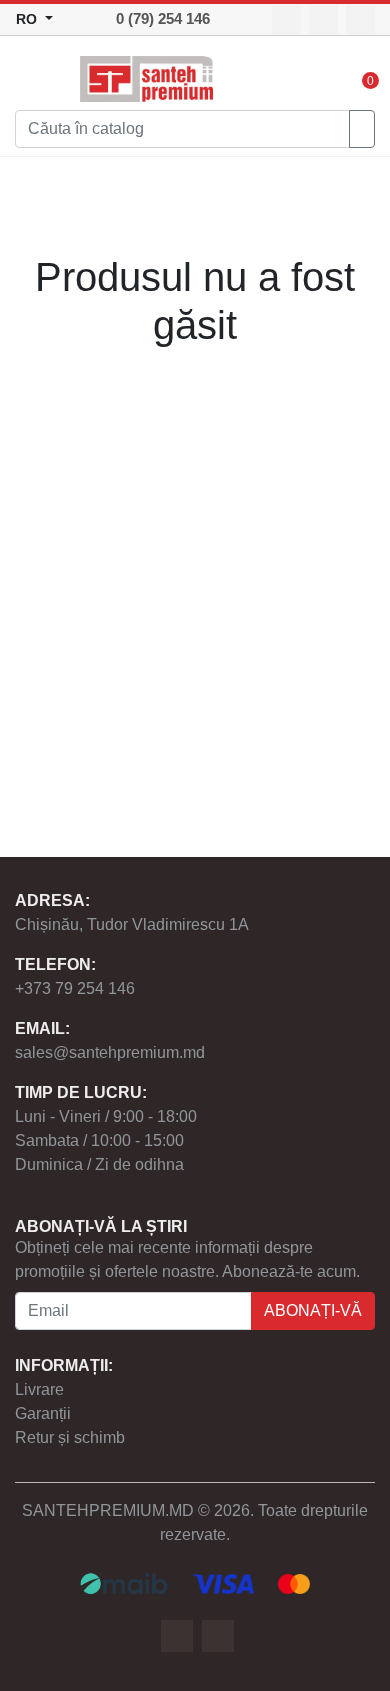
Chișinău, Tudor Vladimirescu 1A (132, 924)
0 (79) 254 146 (163, 18)
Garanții (43, 1413)
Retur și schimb (70, 1437)
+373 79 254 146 (75, 988)
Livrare (39, 1389)
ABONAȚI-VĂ (313, 1310)
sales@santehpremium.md (110, 1052)
